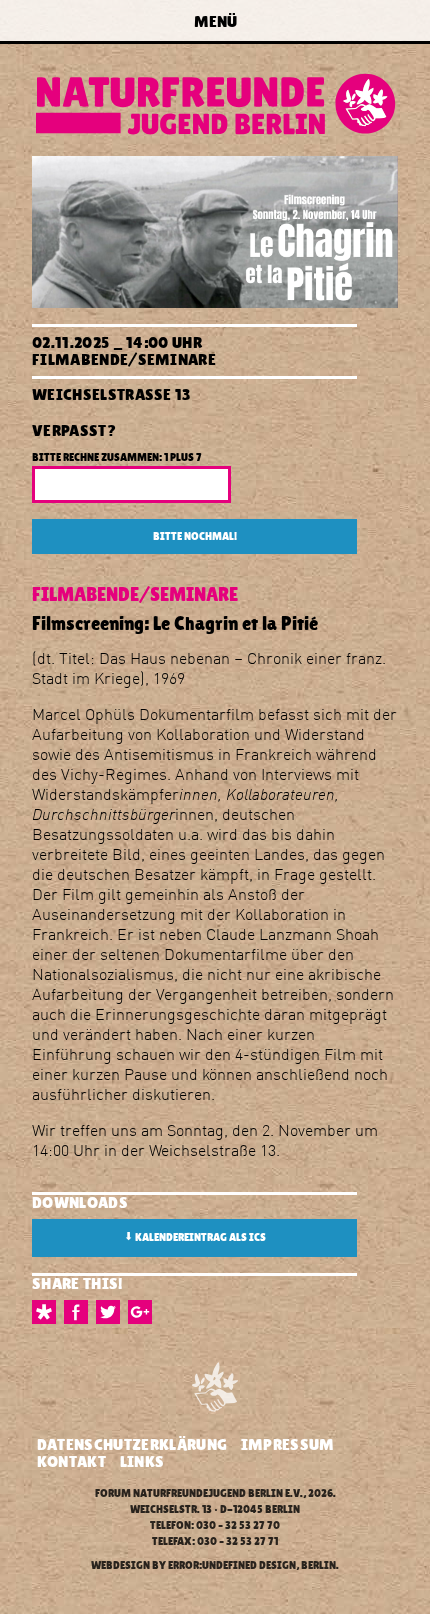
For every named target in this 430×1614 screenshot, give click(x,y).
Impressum (288, 1444)
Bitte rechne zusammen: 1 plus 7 (117, 457)
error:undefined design (232, 1565)
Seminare (177, 359)
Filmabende (80, 359)
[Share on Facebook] (80, 1312)
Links (142, 1461)
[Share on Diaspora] (48, 1312)
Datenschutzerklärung (132, 1444)
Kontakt (71, 1461)
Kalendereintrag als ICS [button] (195, 1237)
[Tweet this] (112, 1312)
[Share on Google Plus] (144, 1312)
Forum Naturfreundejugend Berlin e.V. (199, 1493)
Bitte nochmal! (195, 536)
